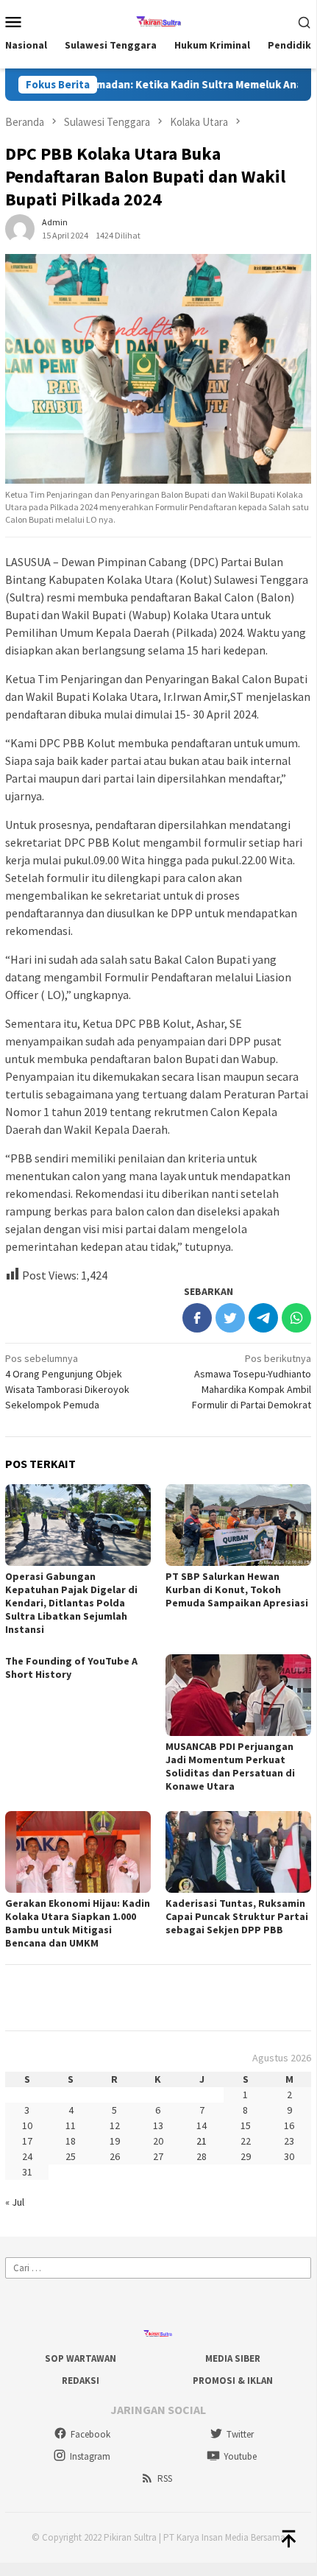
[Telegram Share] (263, 1318)
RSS (165, 2478)
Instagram (90, 2456)
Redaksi (81, 2381)
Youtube (240, 2456)
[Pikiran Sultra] (158, 20)
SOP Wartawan (81, 2358)
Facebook (90, 2434)
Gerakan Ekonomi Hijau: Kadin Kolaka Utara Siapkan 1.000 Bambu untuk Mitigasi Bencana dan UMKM (78, 1923)
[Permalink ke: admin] (20, 228)
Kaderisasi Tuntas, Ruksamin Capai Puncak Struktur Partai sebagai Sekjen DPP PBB (237, 1916)
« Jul (15, 2202)
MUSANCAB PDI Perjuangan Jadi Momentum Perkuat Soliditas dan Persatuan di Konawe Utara (230, 1766)
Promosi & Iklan (233, 2381)
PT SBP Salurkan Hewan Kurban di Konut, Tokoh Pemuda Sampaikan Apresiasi (237, 1589)
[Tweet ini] (230, 1318)
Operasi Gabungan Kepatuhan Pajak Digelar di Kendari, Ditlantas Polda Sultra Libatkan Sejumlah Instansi (71, 1603)
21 (202, 2141)
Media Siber (233, 2358)
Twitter (240, 2434)
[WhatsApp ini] (296, 1318)
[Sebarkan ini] (197, 1318)
